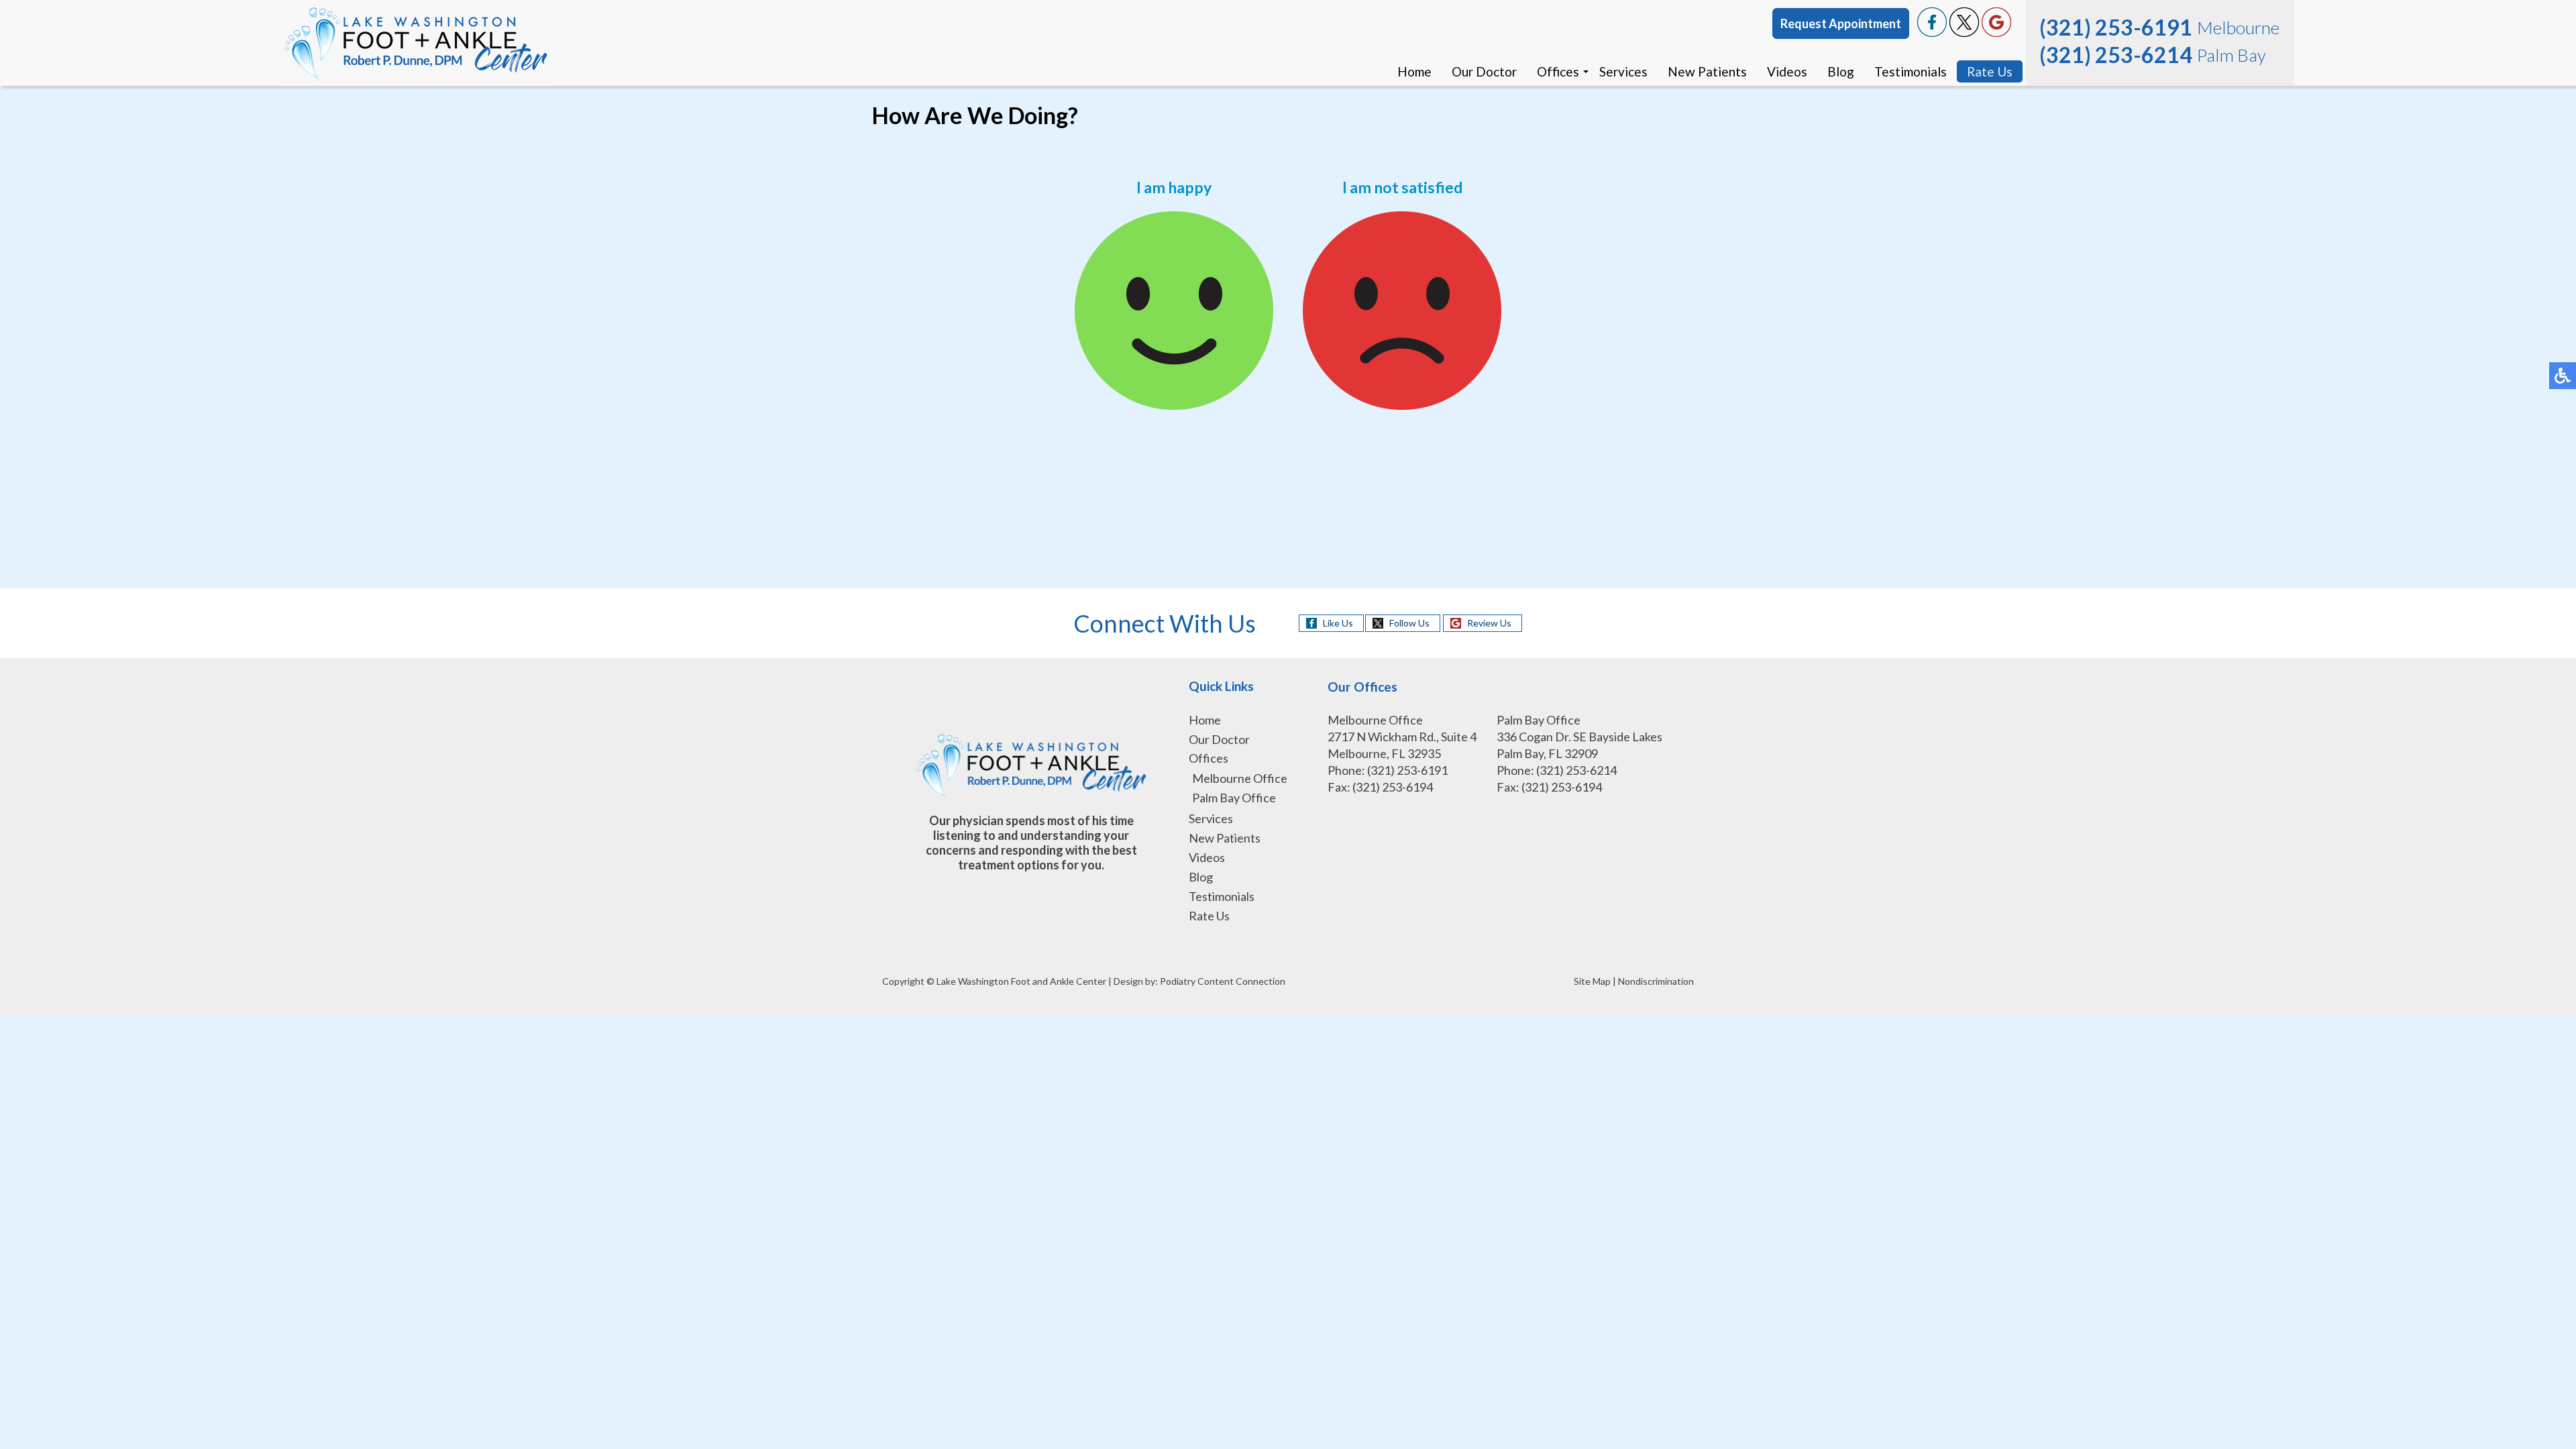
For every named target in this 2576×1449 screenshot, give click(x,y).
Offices (1558, 71)
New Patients (1707, 71)
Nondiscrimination (1656, 981)
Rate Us (1990, 71)
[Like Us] (1932, 33)
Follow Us (1409, 623)
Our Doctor (1484, 71)
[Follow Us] (1964, 33)
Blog (1841, 71)
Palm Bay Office (1234, 798)
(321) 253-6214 (2116, 55)
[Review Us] (1996, 33)
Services (1623, 71)
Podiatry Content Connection (1223, 981)
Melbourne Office (1240, 778)
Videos (1787, 71)
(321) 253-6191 (2116, 27)
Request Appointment (1841, 23)
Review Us (1489, 623)
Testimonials (1911, 71)
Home (1414, 71)
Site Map (1592, 981)
